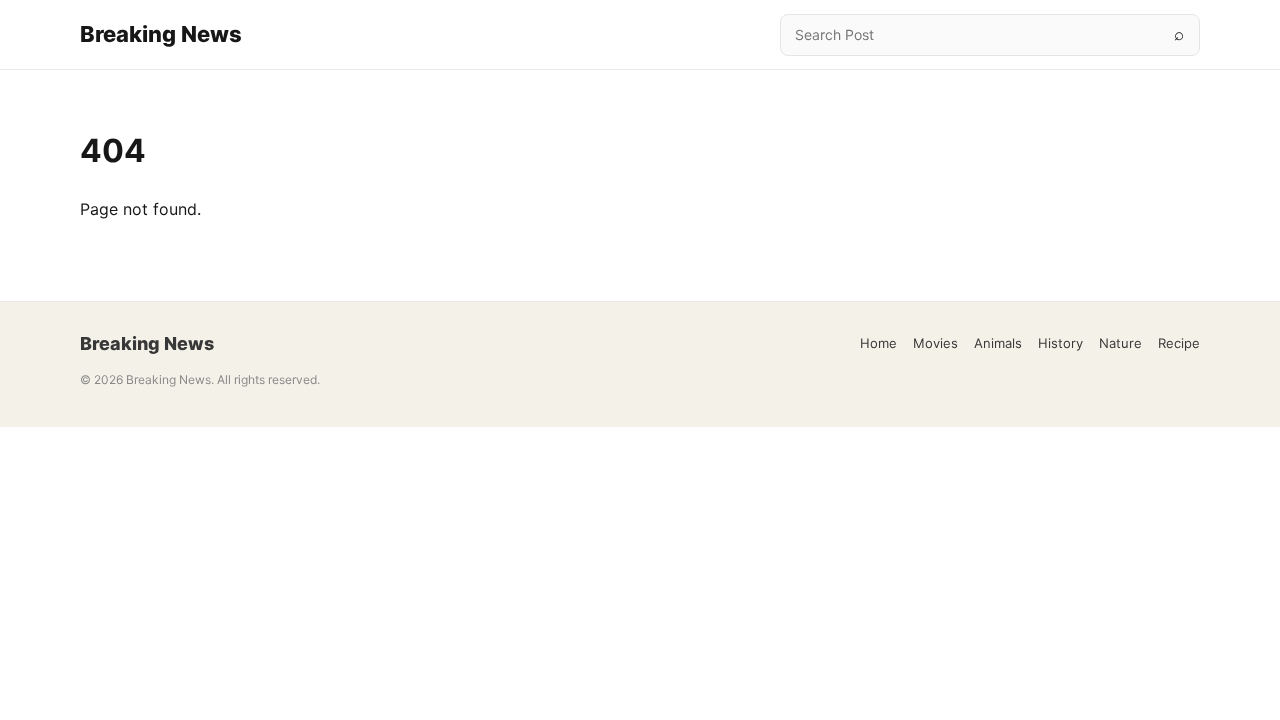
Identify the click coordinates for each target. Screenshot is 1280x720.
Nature (1120, 343)
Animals (998, 343)
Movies (935, 343)
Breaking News (161, 34)
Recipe (1179, 343)
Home (878, 343)
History (1060, 343)
